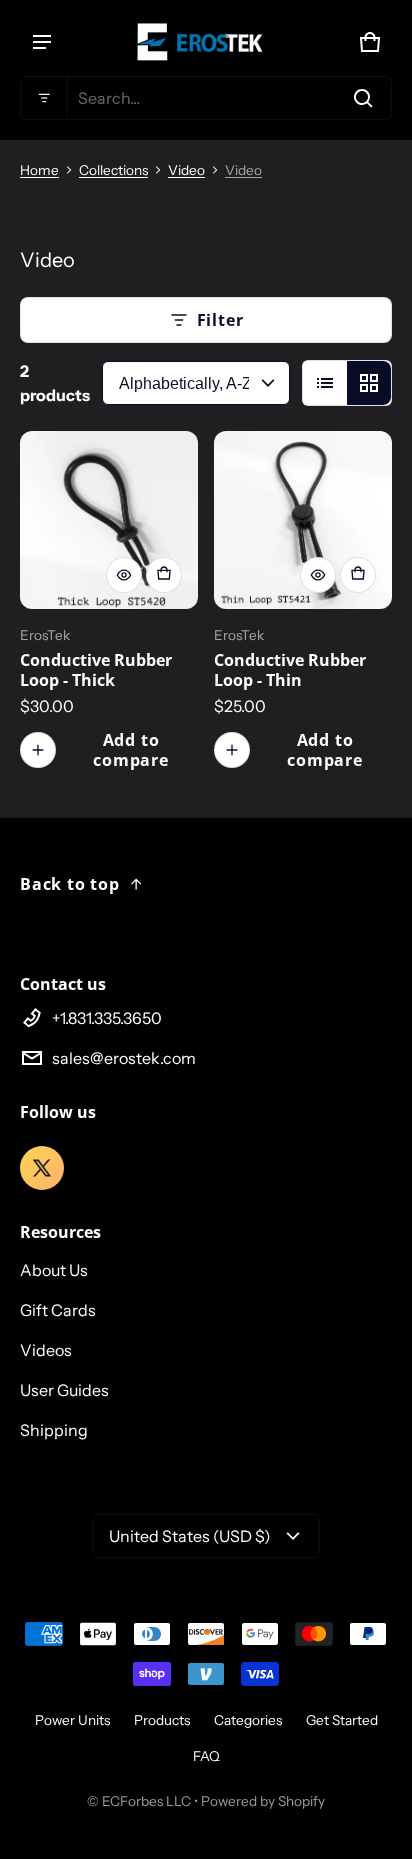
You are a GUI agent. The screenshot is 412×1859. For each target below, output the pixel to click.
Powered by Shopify (263, 1801)
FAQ (206, 1756)
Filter (220, 320)
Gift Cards (58, 1310)
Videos (46, 1350)
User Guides (64, 1390)
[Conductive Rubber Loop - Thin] (303, 520)
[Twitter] (42, 1168)
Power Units (72, 1720)
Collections (113, 170)
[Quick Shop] (124, 575)
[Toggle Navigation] (42, 42)
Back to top (70, 884)
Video (186, 170)
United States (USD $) (190, 1536)
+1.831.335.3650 (107, 1018)
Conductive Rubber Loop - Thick (96, 670)
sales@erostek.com (124, 1058)
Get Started (342, 1720)
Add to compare (131, 750)
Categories (248, 1720)
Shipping (54, 1430)
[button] (206, 98)
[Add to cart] (164, 575)
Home (39, 170)
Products (162, 1720)
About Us (54, 1270)
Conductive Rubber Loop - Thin (290, 670)
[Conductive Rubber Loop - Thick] (109, 520)
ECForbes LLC (146, 1801)
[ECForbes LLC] (206, 42)
